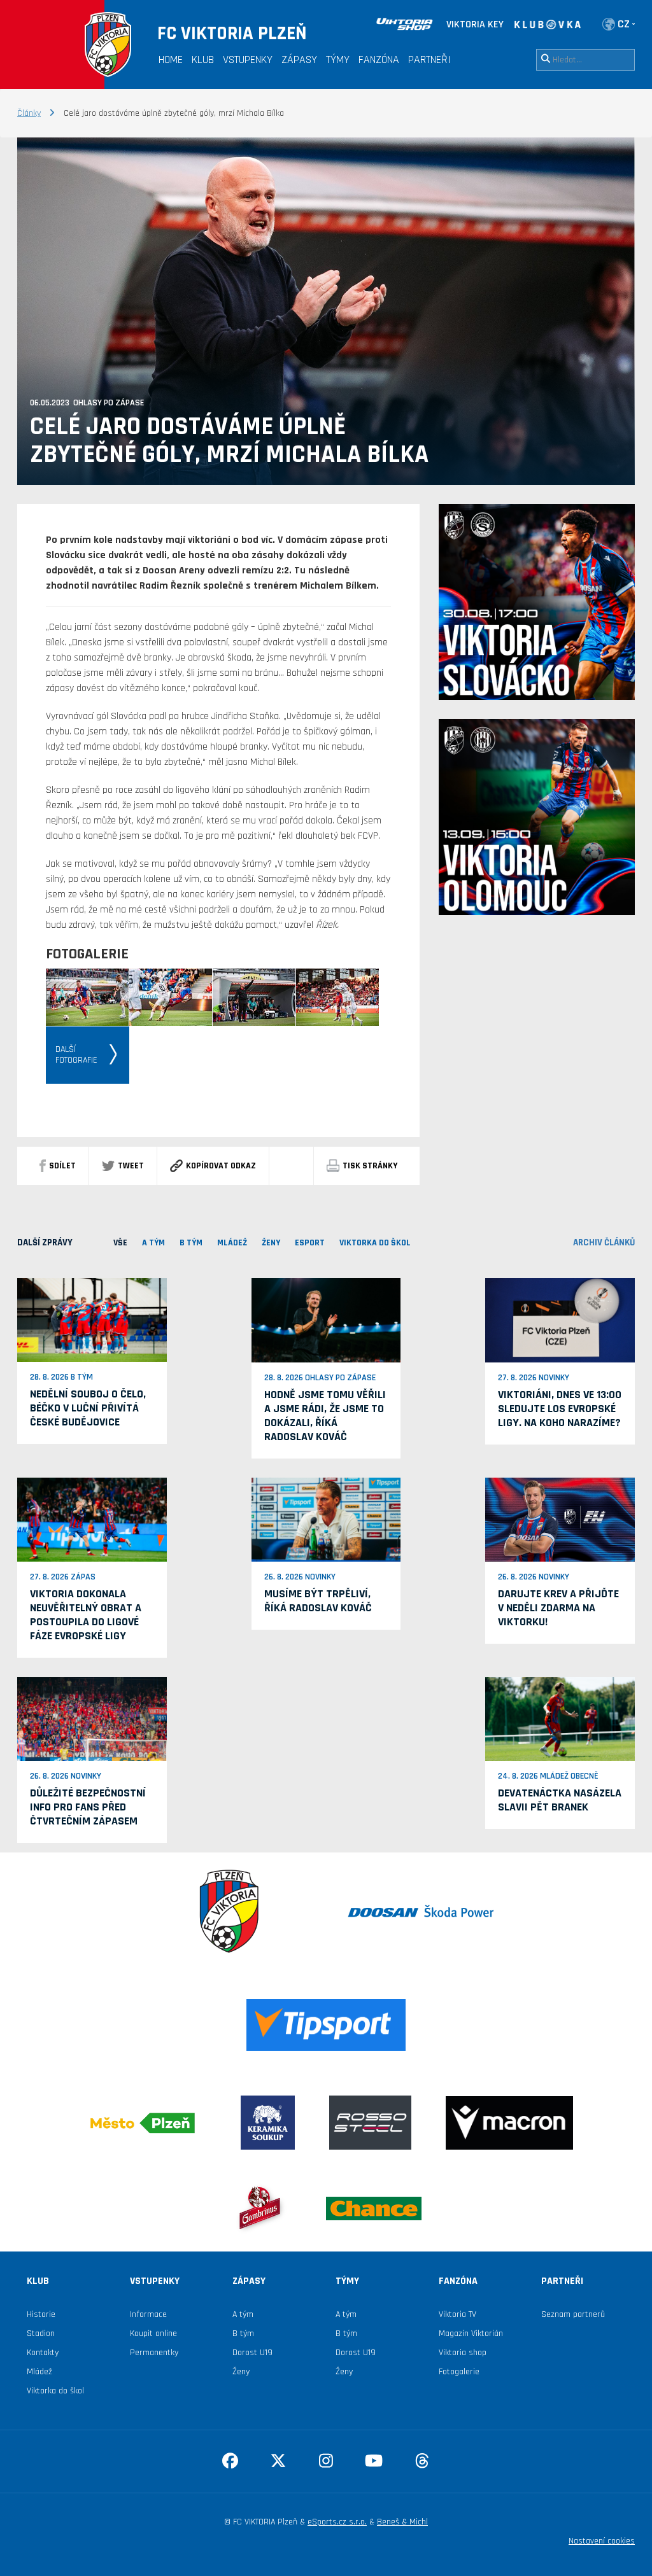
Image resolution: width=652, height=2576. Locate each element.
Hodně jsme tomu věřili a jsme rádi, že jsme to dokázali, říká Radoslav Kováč (325, 1416)
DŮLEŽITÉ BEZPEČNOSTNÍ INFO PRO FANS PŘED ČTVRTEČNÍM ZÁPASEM (88, 1807)
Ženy (241, 2372)
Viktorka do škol (55, 2391)
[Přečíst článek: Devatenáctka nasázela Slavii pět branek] (560, 1718)
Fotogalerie (459, 2372)
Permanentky (154, 2353)
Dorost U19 (252, 2353)
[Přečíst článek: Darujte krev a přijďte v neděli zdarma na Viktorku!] (560, 1519)
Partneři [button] (429, 59)
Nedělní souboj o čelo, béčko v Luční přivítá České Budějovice (88, 1408)
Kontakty (43, 2353)
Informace (148, 2314)
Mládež (39, 2372)
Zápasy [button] (299, 59)
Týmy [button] (338, 59)
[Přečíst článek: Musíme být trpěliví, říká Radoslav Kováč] (326, 1519)
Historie (41, 2314)
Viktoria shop (463, 2353)
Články (29, 113)
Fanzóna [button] (379, 59)
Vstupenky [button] (248, 59)
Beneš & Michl (402, 2522)
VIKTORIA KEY (475, 24)
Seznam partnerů (573, 2314)
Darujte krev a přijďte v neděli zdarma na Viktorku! (558, 1608)
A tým (243, 2314)
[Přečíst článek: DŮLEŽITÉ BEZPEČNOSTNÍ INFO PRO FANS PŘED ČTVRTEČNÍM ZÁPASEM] (92, 1718)
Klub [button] (203, 59)
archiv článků (604, 1242)
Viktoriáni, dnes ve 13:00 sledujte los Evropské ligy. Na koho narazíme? (560, 1409)
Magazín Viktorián (471, 2334)
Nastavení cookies (602, 2541)
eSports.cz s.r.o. (337, 2522)
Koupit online (153, 2334)
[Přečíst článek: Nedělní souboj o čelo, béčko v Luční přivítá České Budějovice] (92, 1320)
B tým (243, 2334)
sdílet (62, 1166)
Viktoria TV (457, 2314)
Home (171, 59)
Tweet (131, 1166)
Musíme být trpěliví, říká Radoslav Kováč (318, 1601)
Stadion (41, 2334)
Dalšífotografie (76, 1055)
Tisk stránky (370, 1166)
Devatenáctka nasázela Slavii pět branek (560, 1800)
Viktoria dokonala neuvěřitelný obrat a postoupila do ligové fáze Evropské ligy (86, 1615)
